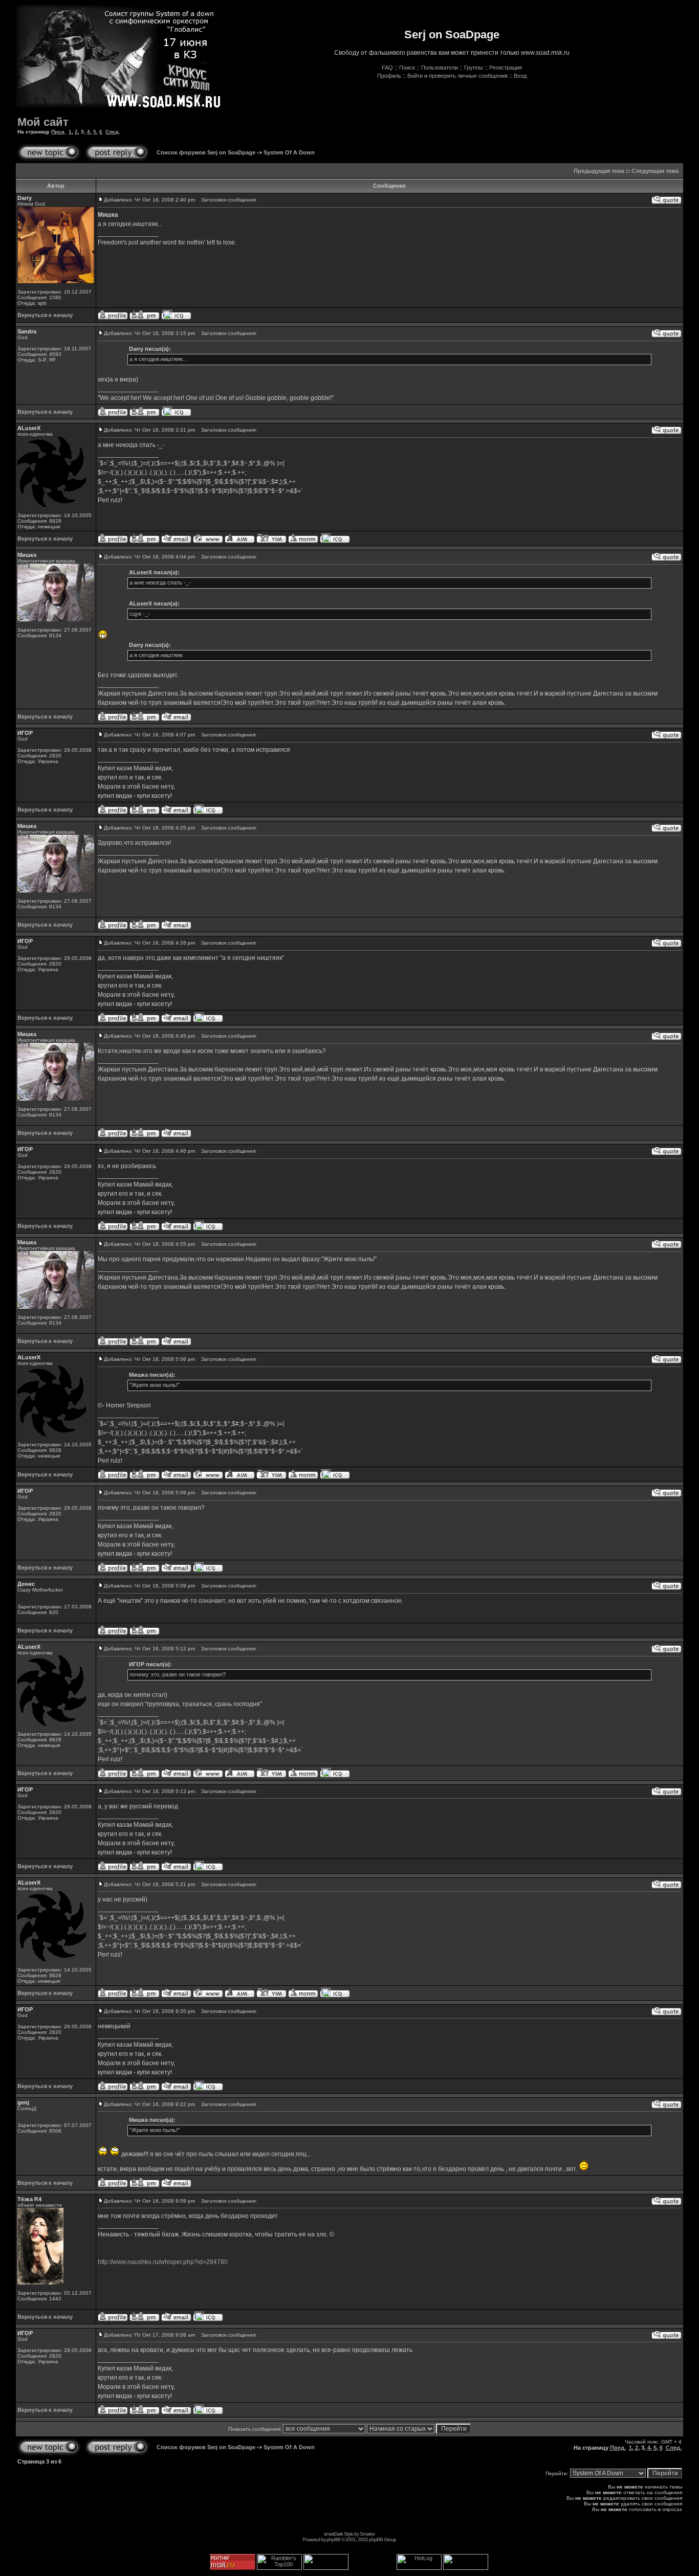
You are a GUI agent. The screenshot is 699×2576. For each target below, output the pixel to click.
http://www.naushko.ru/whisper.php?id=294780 (163, 2262)
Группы (474, 68)
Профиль (389, 76)
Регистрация (506, 68)
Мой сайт (43, 122)
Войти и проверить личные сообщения (457, 76)
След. (113, 132)
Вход (520, 76)
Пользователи (440, 68)
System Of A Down (289, 152)
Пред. (58, 132)
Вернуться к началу (45, 315)
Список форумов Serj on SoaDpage (206, 152)
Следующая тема (655, 171)
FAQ (387, 68)
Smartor (367, 2534)
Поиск (407, 68)
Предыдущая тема (599, 171)
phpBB (333, 2539)
